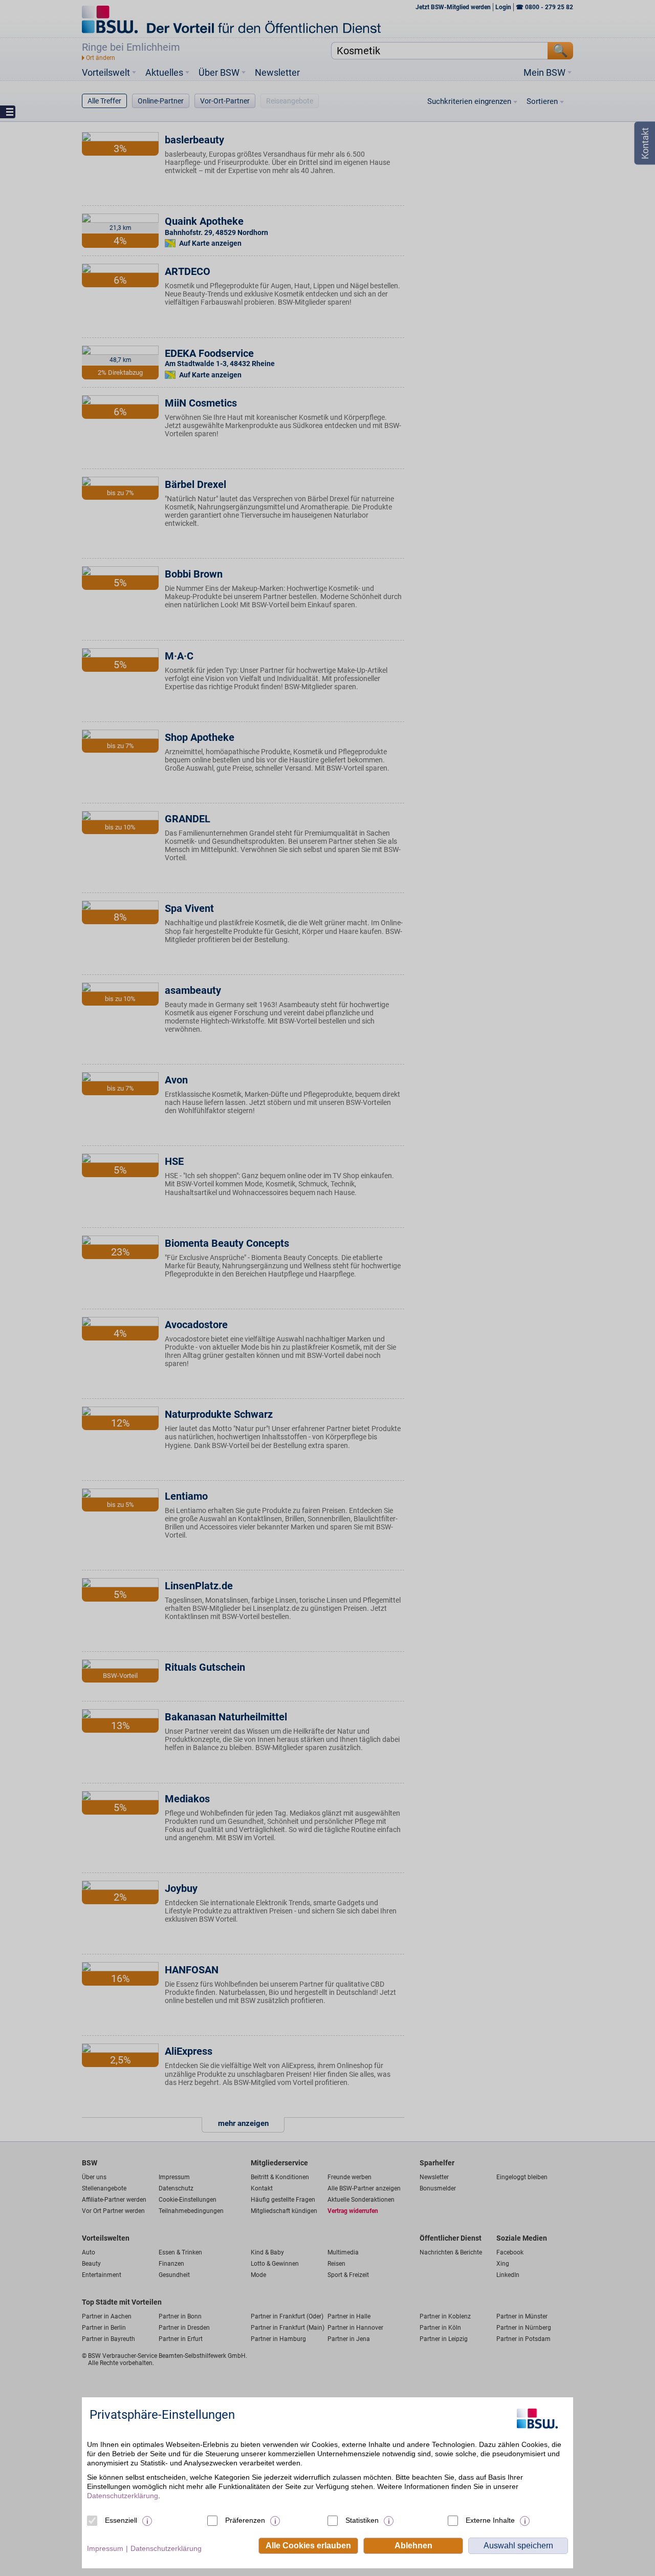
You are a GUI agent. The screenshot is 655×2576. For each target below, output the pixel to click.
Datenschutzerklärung (123, 2496)
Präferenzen (245, 2520)
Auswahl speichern (518, 2546)
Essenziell (121, 2520)
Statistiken (362, 2520)
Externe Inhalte (490, 2520)
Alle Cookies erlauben (308, 2546)
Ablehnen (413, 2546)
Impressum (105, 2548)
